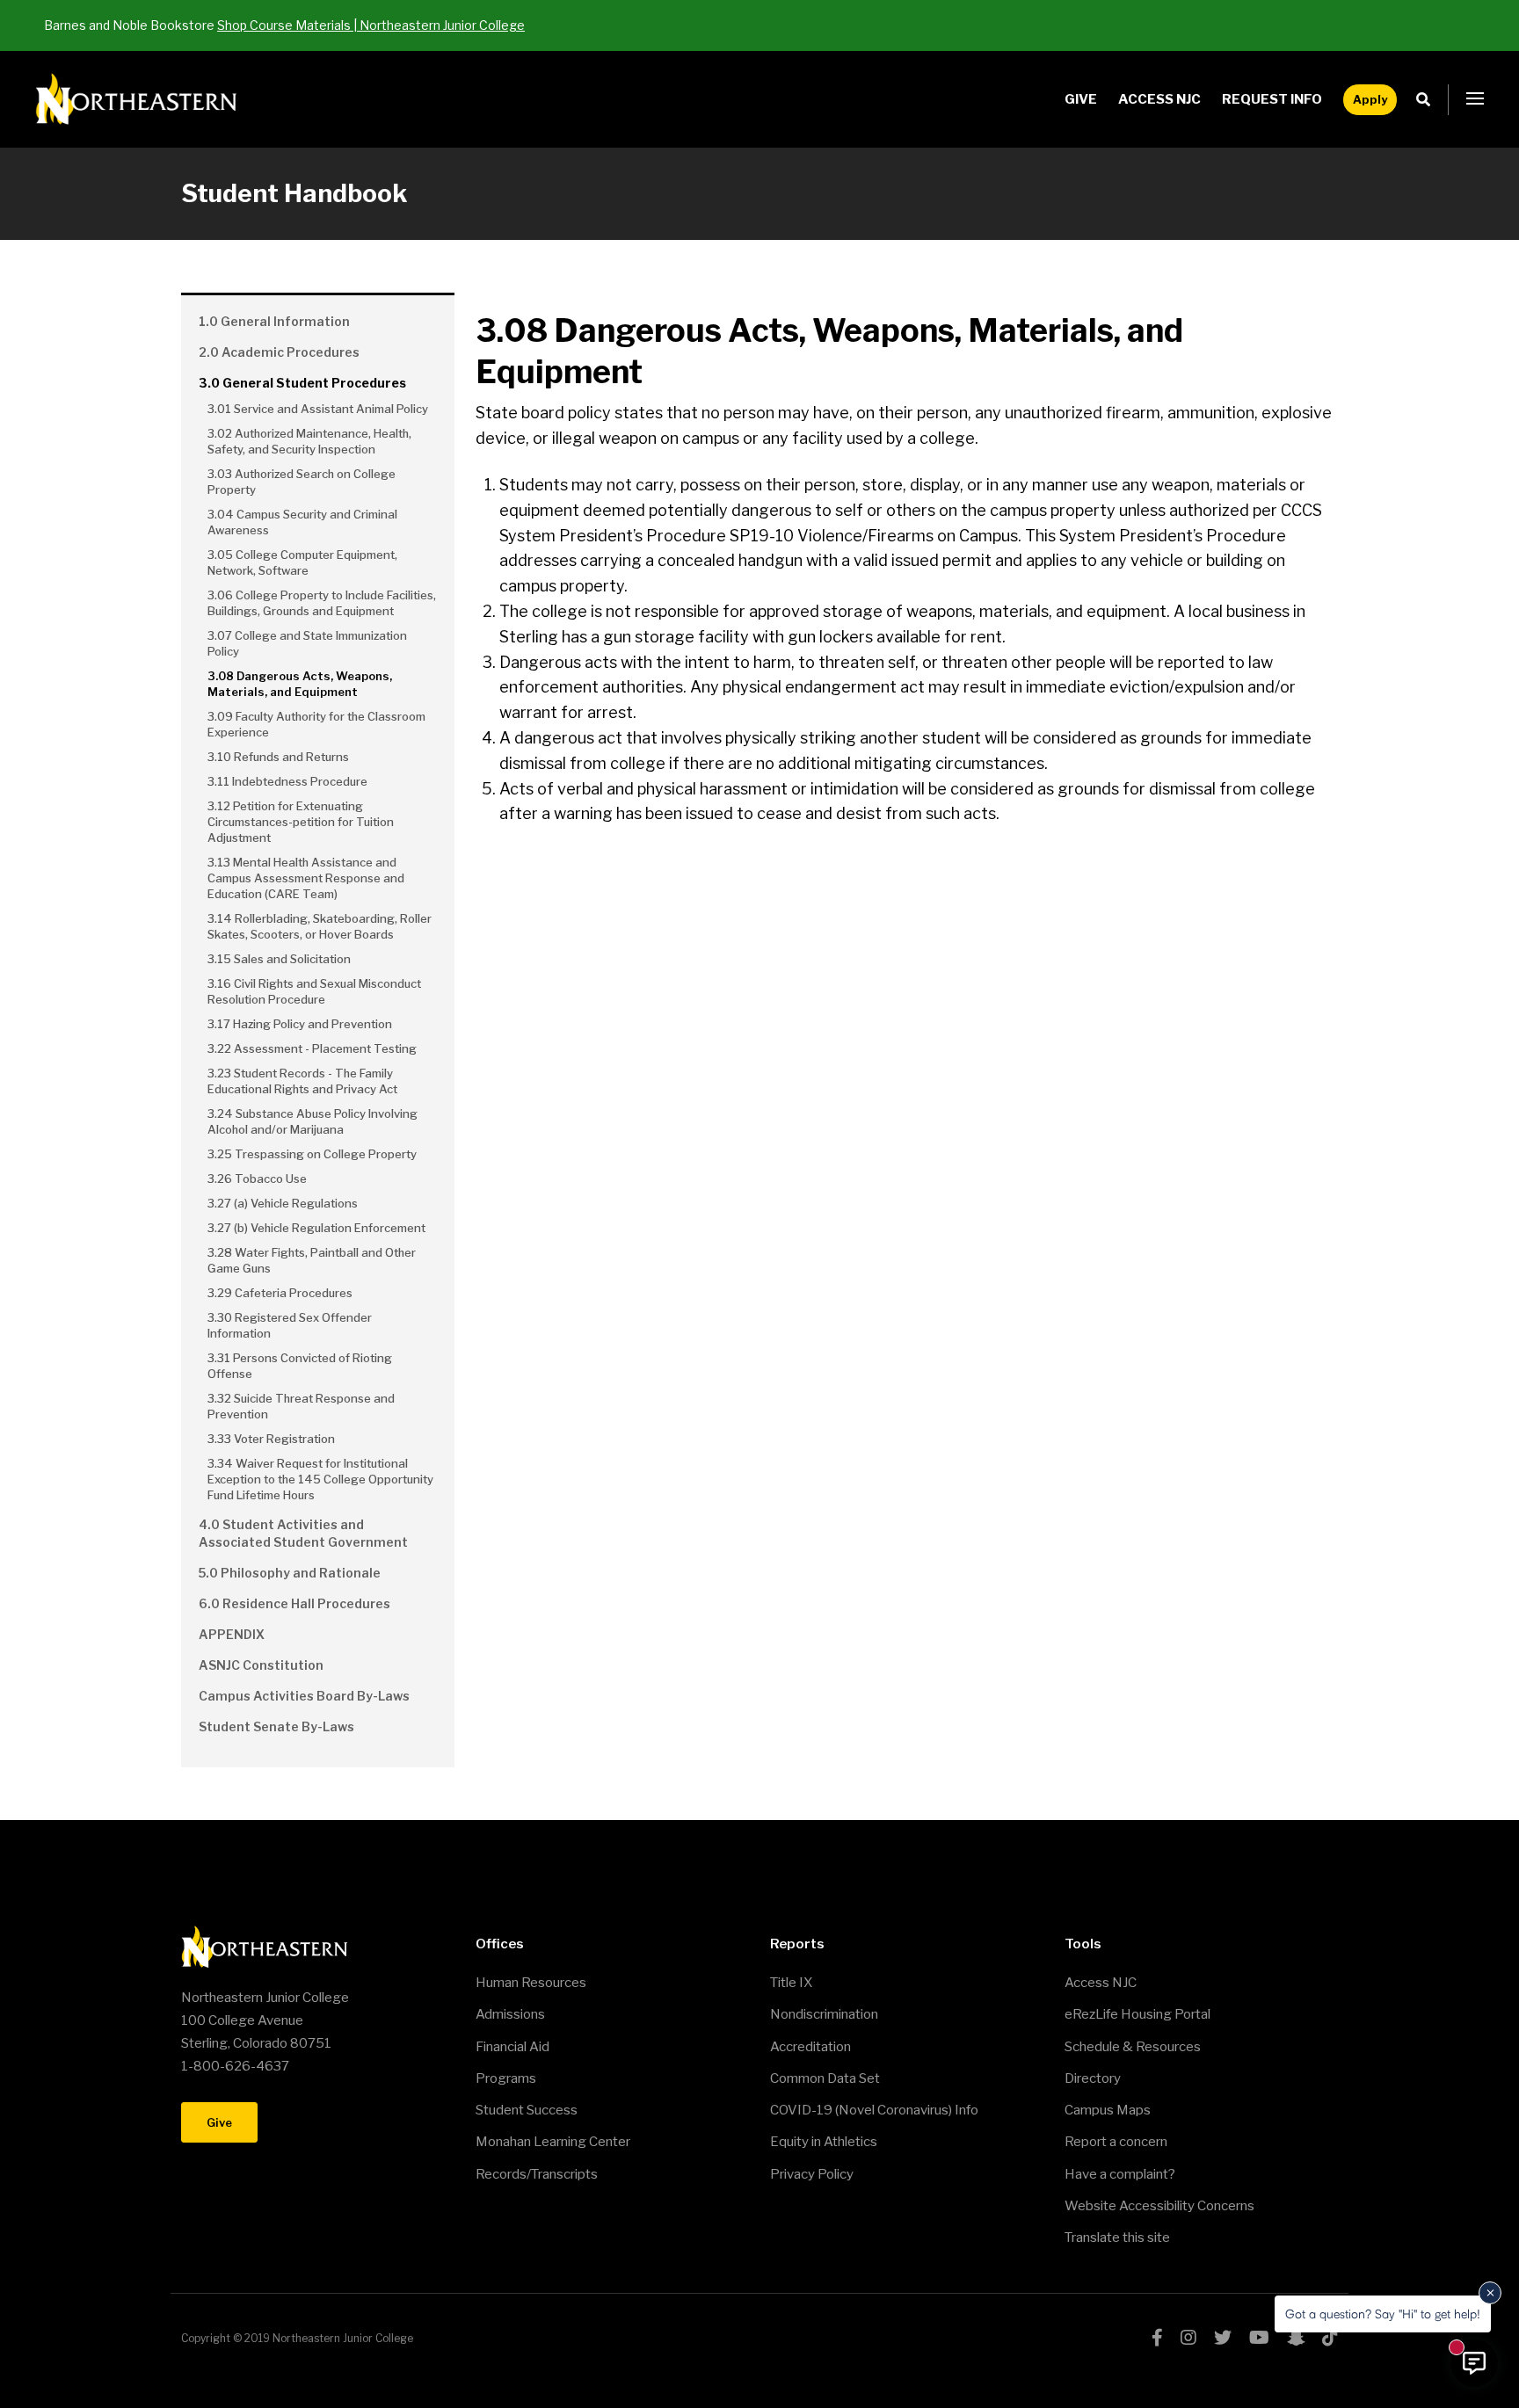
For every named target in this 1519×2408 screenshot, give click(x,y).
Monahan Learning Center (553, 2142)
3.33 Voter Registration (271, 1439)
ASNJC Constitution (261, 1665)
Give (1081, 99)
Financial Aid (512, 2047)
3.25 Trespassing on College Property (312, 1154)
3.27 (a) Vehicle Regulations (283, 1203)
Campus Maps (1108, 2110)
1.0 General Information (274, 321)
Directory (1093, 2078)
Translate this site (1117, 2238)
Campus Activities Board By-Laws (304, 1696)
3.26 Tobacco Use (257, 1179)
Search (1428, 100)
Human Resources (531, 1983)
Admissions (510, 2014)
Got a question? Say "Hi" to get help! (1383, 2314)
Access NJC (1159, 99)
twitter (1223, 2338)
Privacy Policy (812, 2174)
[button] (1475, 99)
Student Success (527, 2110)
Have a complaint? (1120, 2174)
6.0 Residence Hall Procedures (294, 1603)
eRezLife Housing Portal (1137, 2014)
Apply (1370, 99)
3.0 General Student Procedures (302, 383)
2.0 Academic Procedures (279, 352)
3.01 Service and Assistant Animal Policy (318, 409)
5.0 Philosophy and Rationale (290, 1573)
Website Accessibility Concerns (1159, 2206)
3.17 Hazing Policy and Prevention (300, 1024)
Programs (506, 2078)
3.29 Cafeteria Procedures (280, 1293)
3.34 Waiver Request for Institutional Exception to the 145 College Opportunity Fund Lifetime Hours (320, 1479)
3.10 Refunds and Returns (278, 757)
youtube (1259, 2338)
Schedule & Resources (1133, 2047)
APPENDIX (232, 1634)
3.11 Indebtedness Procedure (287, 781)
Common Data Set (825, 2078)
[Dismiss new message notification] (1490, 2293)
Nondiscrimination (824, 2014)
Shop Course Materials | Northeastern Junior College (371, 25)
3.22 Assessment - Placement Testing (312, 1048)
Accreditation (810, 2047)
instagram (1188, 2338)
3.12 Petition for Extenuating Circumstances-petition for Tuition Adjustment (301, 822)
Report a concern (1116, 2142)
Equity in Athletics (824, 2142)
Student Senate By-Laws (276, 1726)
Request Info (1272, 99)
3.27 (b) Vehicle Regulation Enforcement (316, 1228)
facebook (1157, 2338)
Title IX (791, 1983)
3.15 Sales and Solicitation (279, 959)
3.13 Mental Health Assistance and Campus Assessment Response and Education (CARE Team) (306, 878)
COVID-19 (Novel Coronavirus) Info (874, 2110)
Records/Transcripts (537, 2174)
